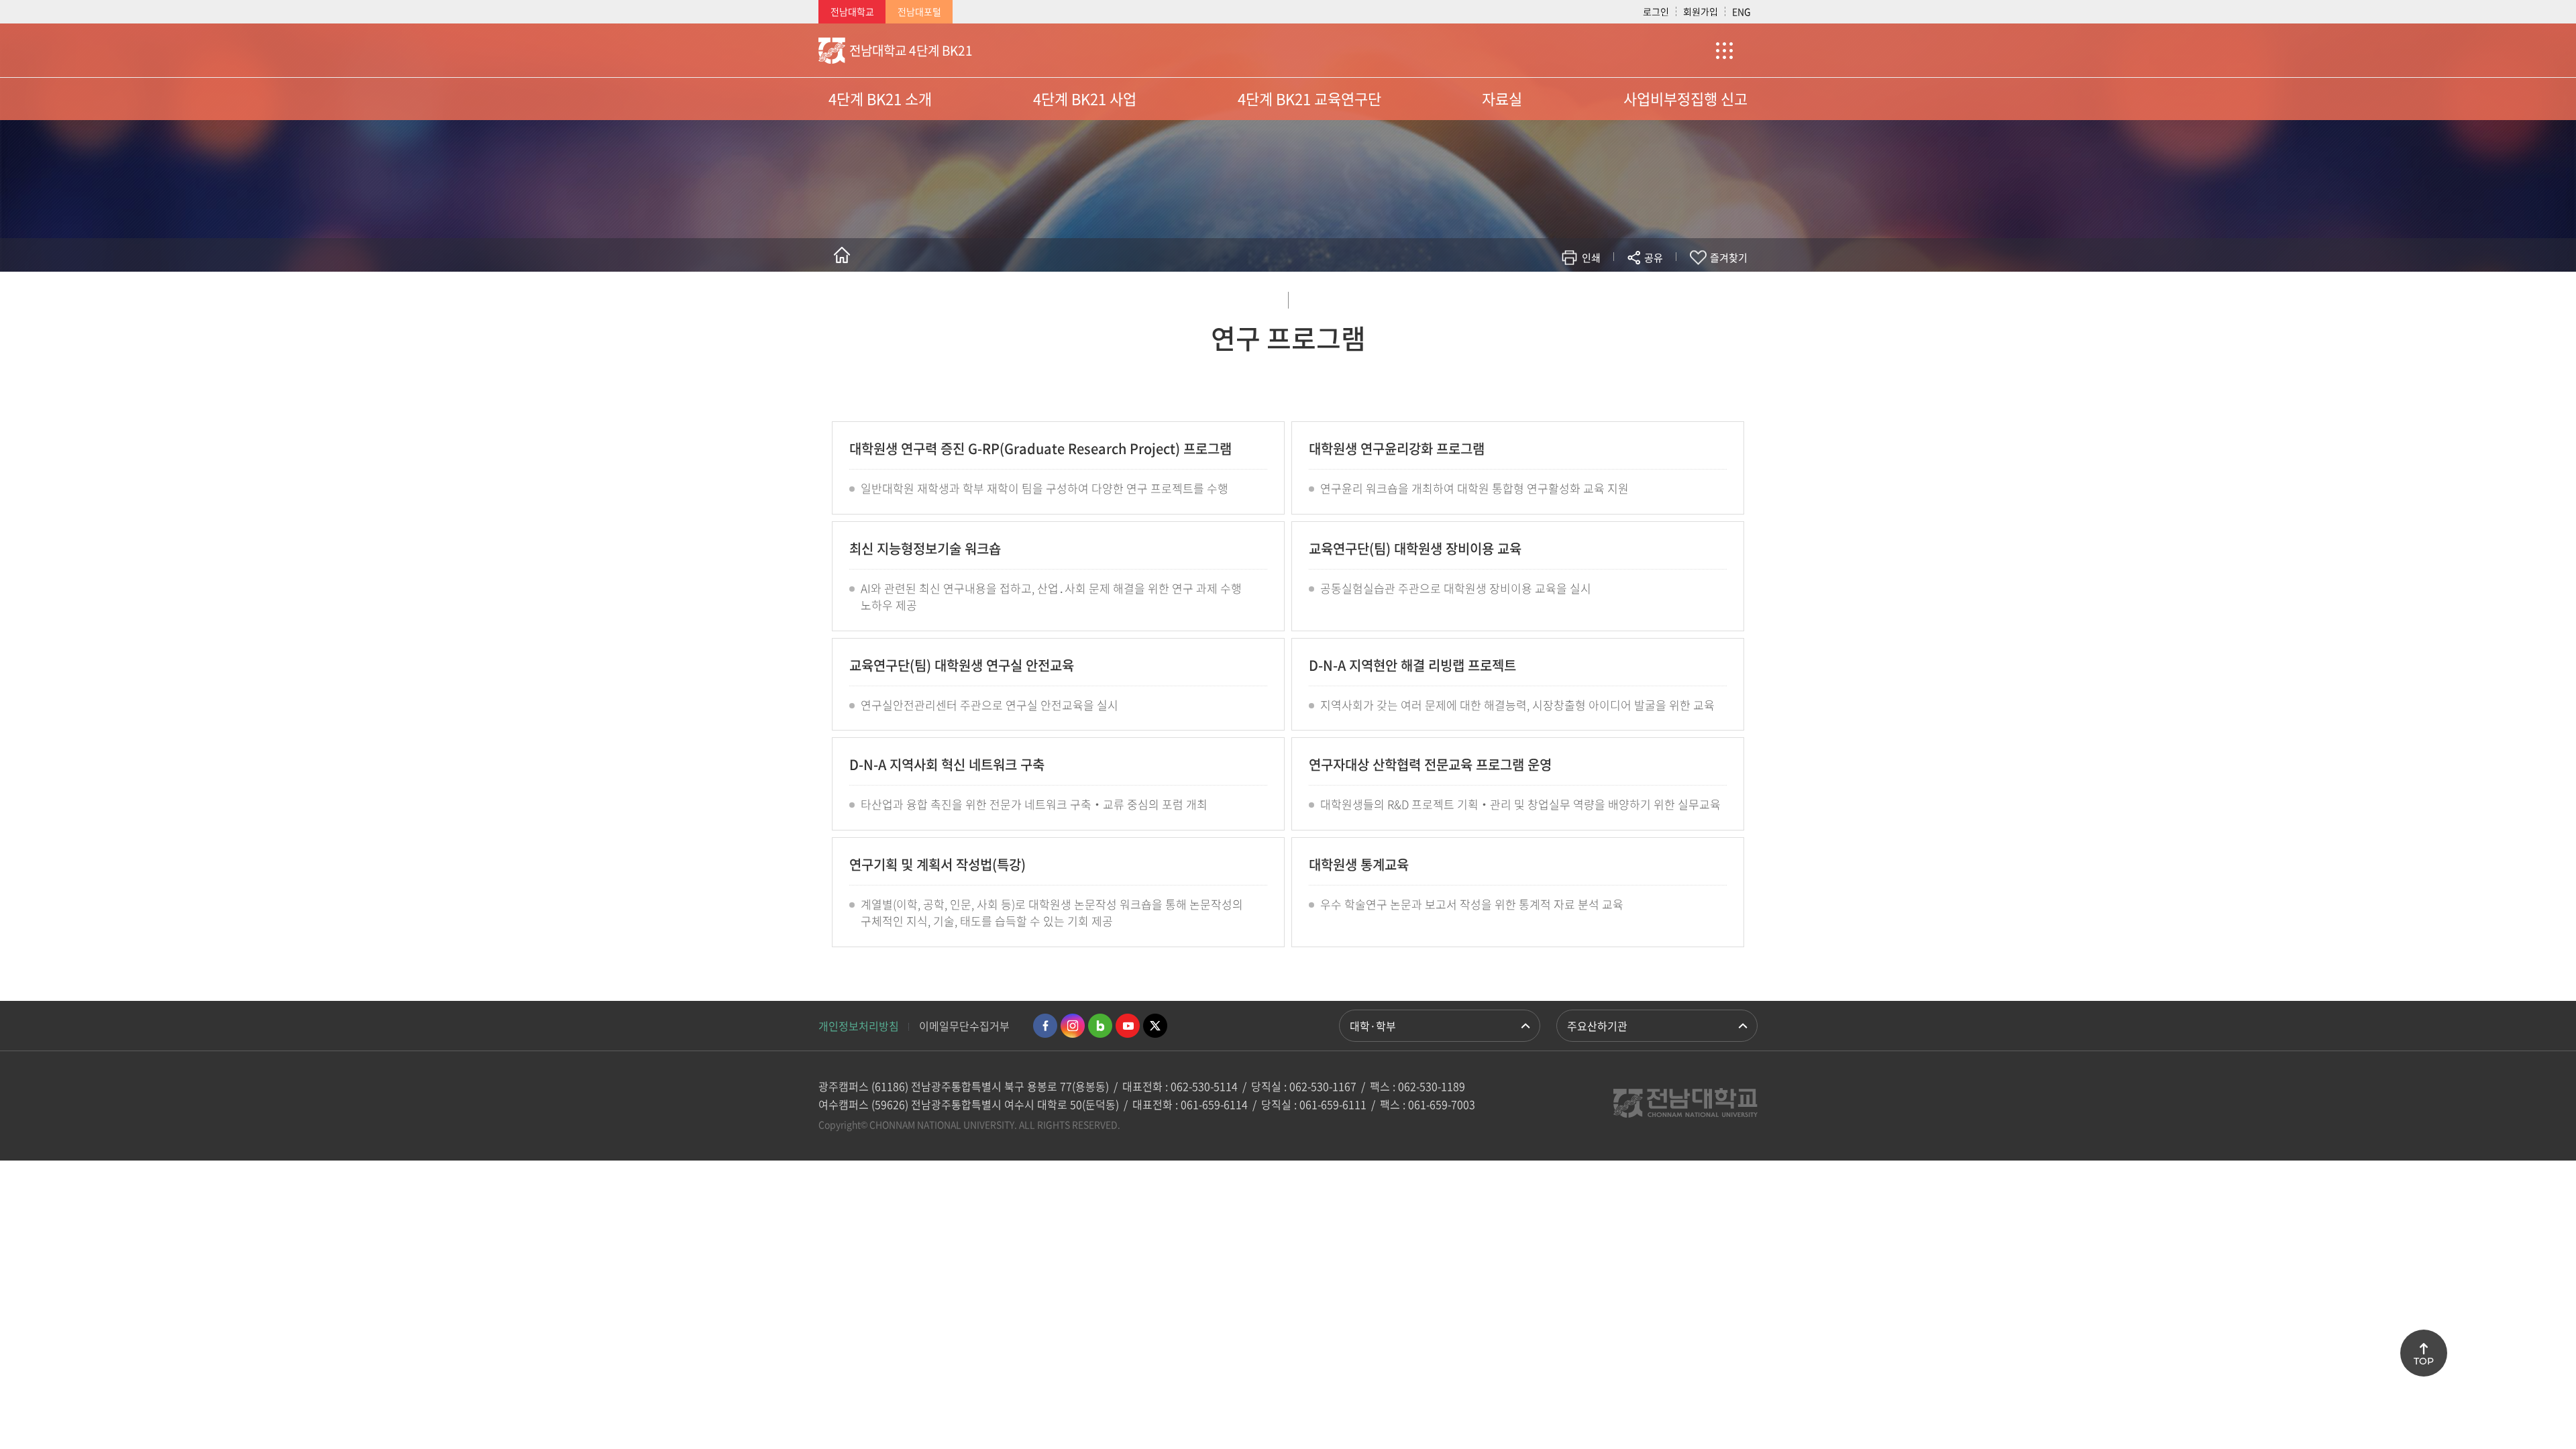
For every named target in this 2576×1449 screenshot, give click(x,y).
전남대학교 (852, 11)
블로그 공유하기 (1594, 297)
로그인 (1656, 11)
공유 (1654, 258)
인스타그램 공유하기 (1614, 297)
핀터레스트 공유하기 (1574, 297)
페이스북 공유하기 (1514, 297)
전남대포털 (919, 11)
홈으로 (842, 255)
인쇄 (1591, 258)
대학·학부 (1373, 1026)
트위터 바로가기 (1155, 1026)
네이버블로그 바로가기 (1100, 1026)
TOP (2424, 1361)
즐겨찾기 (1729, 258)
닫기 (1662, 289)
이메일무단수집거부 (964, 1026)
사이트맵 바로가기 (1724, 50)
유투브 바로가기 (1128, 1026)
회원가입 (1701, 11)
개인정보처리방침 (859, 1026)
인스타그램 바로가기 (1073, 1026)
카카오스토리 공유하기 (1554, 297)
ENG (1741, 11)
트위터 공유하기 (1534, 297)
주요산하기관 (1597, 1026)
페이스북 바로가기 (1045, 1026)
